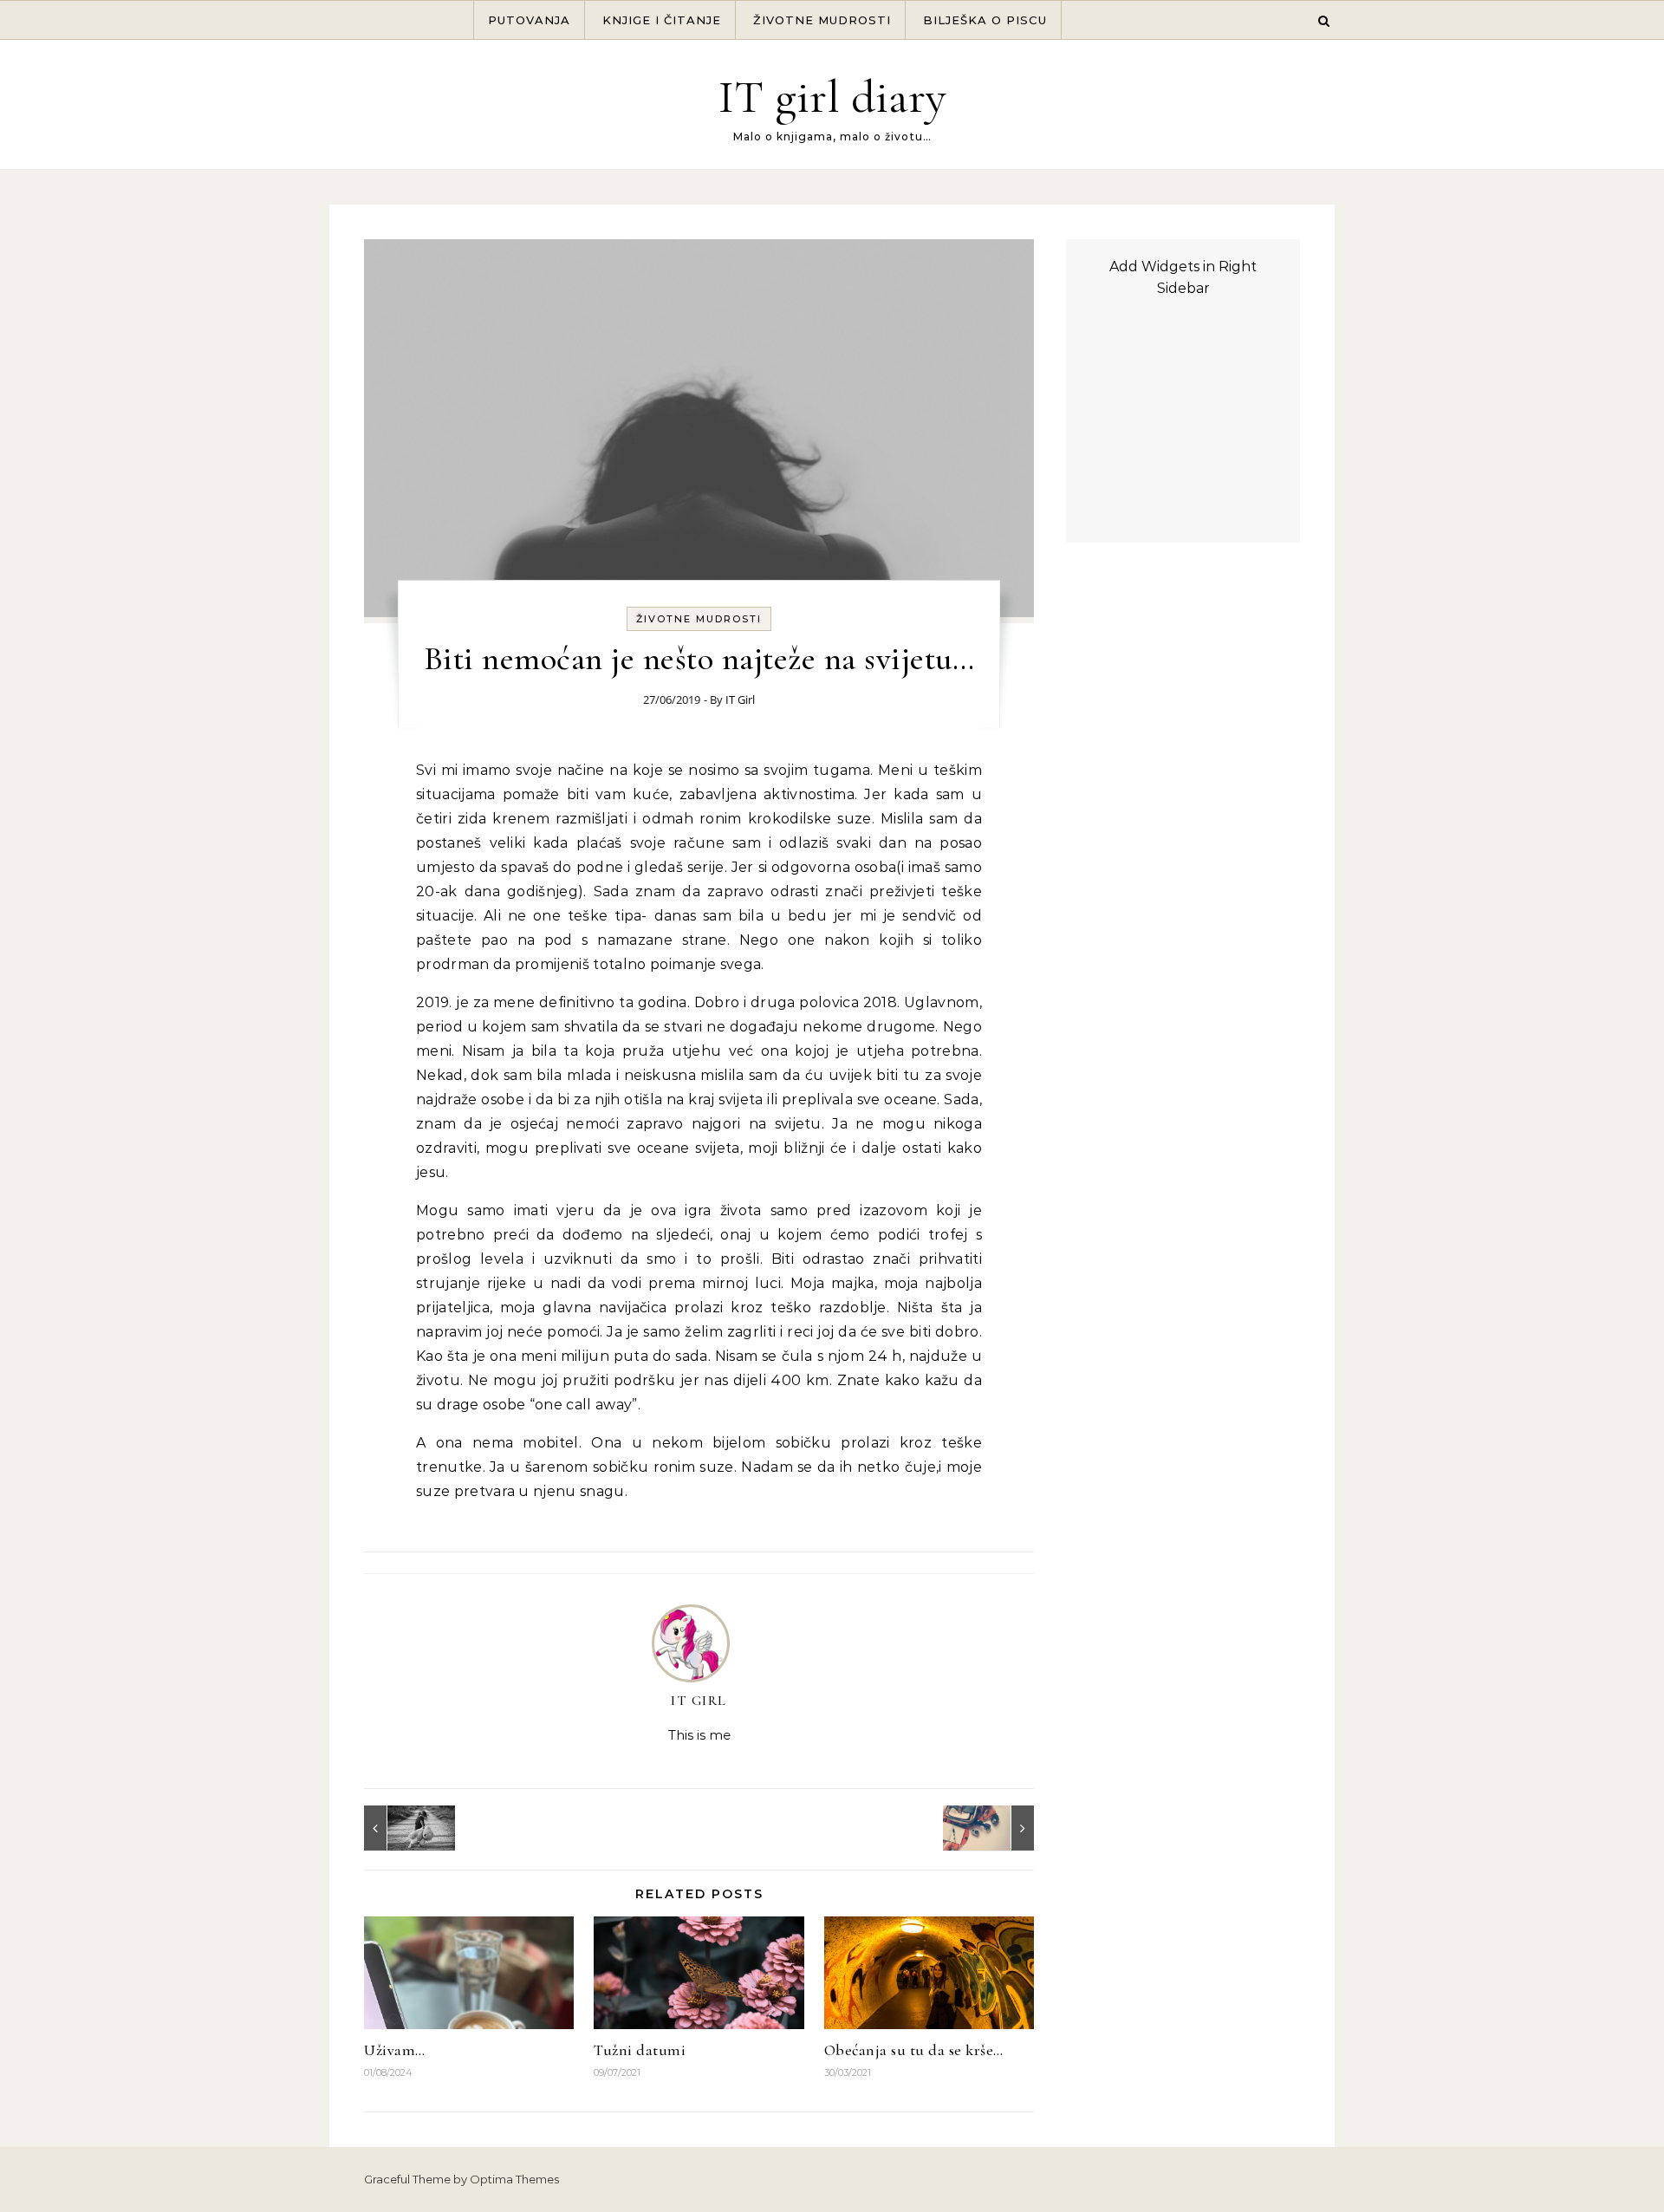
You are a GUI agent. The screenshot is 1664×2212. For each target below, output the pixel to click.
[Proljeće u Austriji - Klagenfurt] (995, 1828)
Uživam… (395, 2050)
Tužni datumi (640, 2050)
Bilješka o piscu (985, 20)
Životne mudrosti (822, 20)
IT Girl (740, 699)
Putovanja (529, 20)
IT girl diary (832, 97)
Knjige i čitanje (662, 20)
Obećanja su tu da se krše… (914, 2050)
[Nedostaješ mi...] (403, 1828)
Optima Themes (514, 2179)
